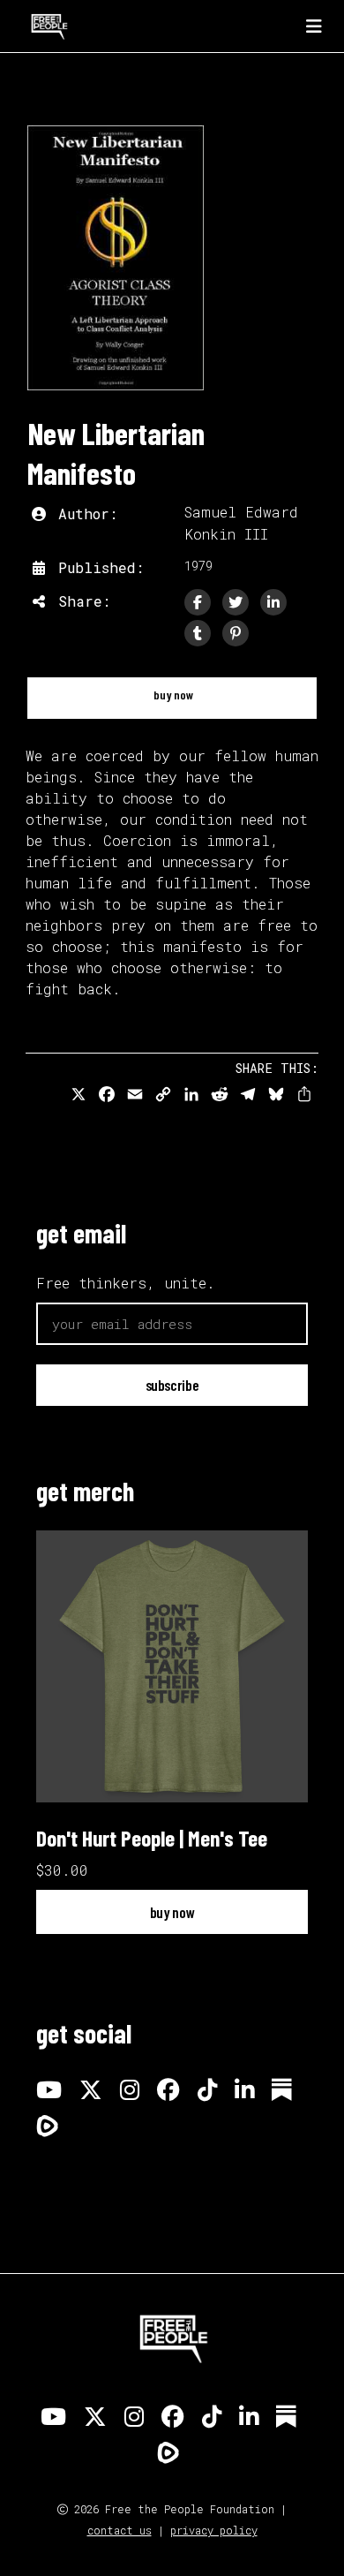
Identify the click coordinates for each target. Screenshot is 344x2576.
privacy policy (214, 2530)
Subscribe (172, 1385)
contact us (120, 2530)
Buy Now (172, 695)
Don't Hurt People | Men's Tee (152, 1838)
